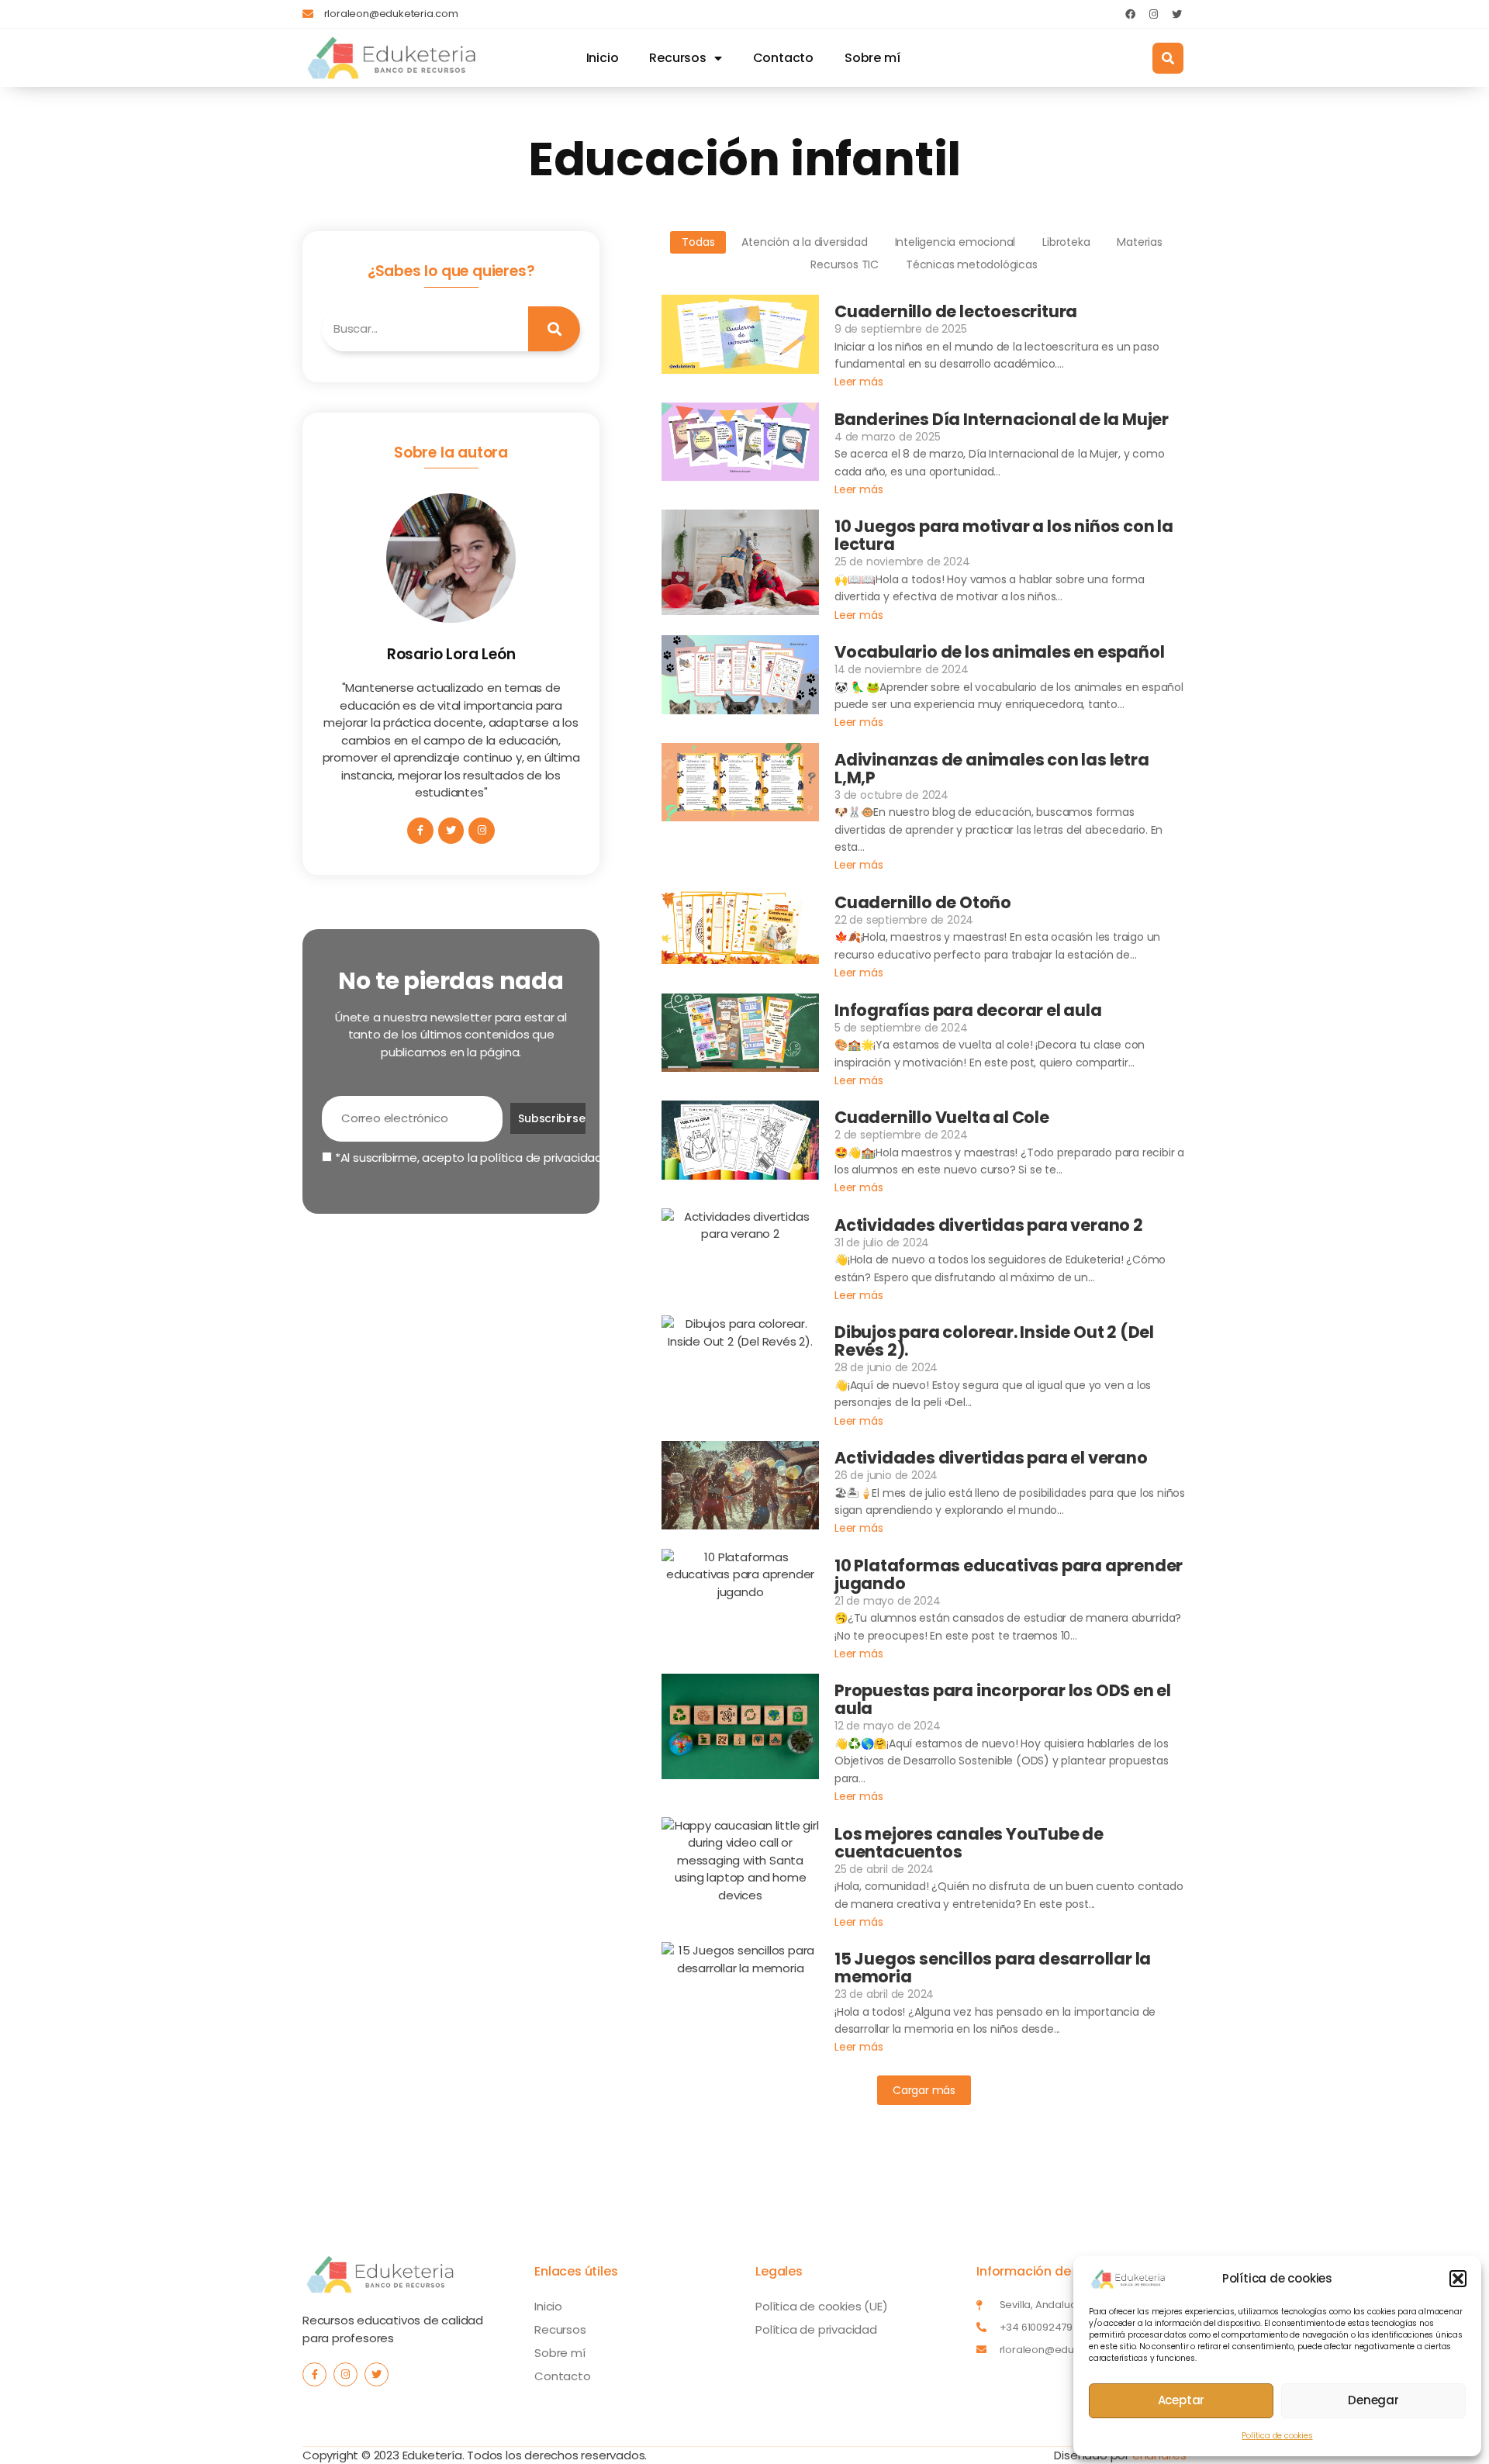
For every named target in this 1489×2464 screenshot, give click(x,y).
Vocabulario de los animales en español (999, 652)
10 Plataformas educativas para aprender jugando (1009, 1574)
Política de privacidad (816, 2329)
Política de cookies (1277, 2436)
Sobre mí (872, 58)
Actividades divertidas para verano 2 (989, 1225)
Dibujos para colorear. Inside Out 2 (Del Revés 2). (994, 1341)
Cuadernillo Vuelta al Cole (942, 1117)
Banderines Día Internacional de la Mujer (1002, 419)
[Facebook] (1130, 14)
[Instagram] (1153, 14)
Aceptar (1182, 2400)
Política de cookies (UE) (821, 2306)
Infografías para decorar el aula (968, 1010)
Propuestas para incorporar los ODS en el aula (1003, 1699)
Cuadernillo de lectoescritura (956, 311)
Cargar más (924, 2090)
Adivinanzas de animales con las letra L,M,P (992, 769)
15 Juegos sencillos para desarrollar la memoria (993, 1968)
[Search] (554, 329)
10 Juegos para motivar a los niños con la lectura (1004, 535)
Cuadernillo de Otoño (923, 902)
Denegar (1373, 2400)
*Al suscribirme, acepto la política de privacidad (467, 1158)
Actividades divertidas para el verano (991, 1458)
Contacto (783, 58)
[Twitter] (1176, 14)
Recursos (677, 58)
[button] (1458, 2279)
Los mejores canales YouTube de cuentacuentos (969, 1843)
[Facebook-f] (420, 831)
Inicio (603, 58)
